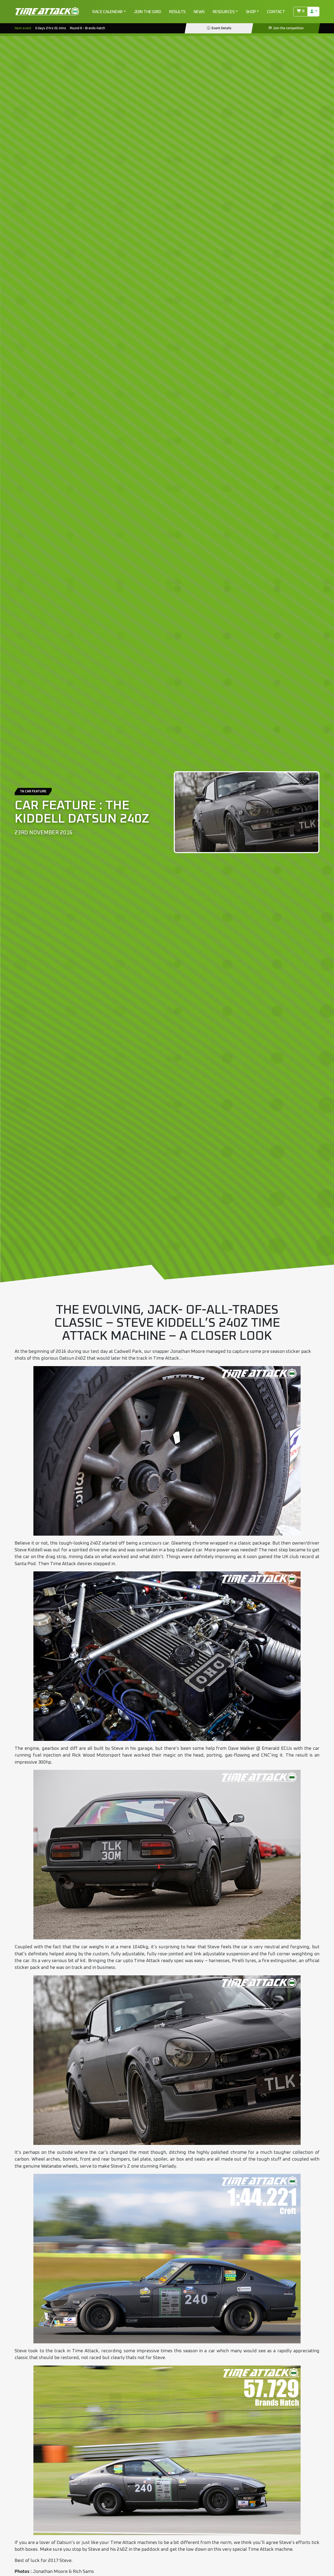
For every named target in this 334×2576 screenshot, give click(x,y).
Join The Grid (148, 12)
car (166, 1543)
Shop (251, 12)
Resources (224, 12)
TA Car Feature (33, 791)
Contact (276, 12)
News (199, 12)
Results (177, 12)
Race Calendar (108, 12)
